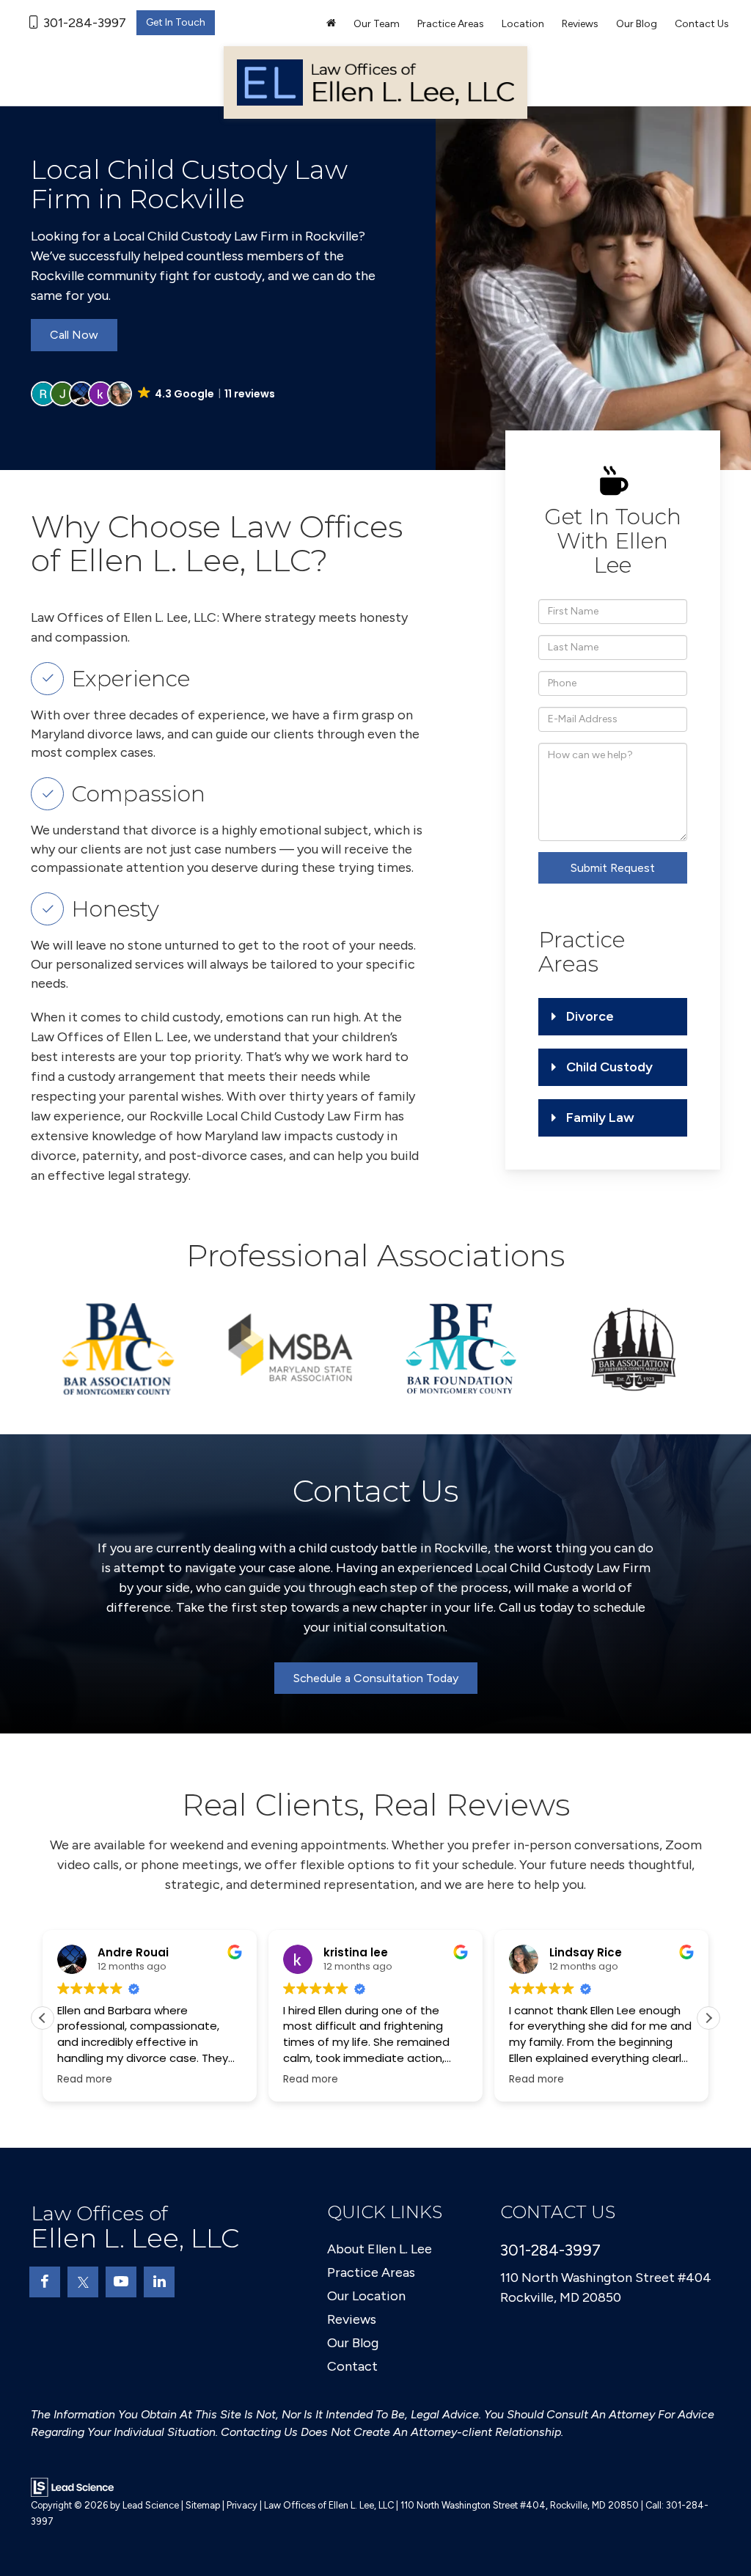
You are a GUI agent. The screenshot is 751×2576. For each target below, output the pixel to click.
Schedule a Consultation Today (376, 1678)
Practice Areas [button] (451, 24)
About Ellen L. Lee (380, 2249)
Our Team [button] (377, 24)
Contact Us (702, 24)
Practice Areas (371, 2272)
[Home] (331, 24)
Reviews (580, 24)
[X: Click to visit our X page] (83, 2282)
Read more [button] (85, 2080)
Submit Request (613, 868)
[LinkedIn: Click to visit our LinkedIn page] (159, 2282)
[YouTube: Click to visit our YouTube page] (121, 2282)
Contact (352, 2366)
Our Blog (637, 24)
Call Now (74, 335)
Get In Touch (176, 22)
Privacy (242, 2505)
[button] (154, 394)
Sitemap (203, 2505)
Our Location (366, 2296)
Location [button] (523, 24)
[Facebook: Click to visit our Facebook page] (45, 2282)
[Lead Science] (72, 2487)
